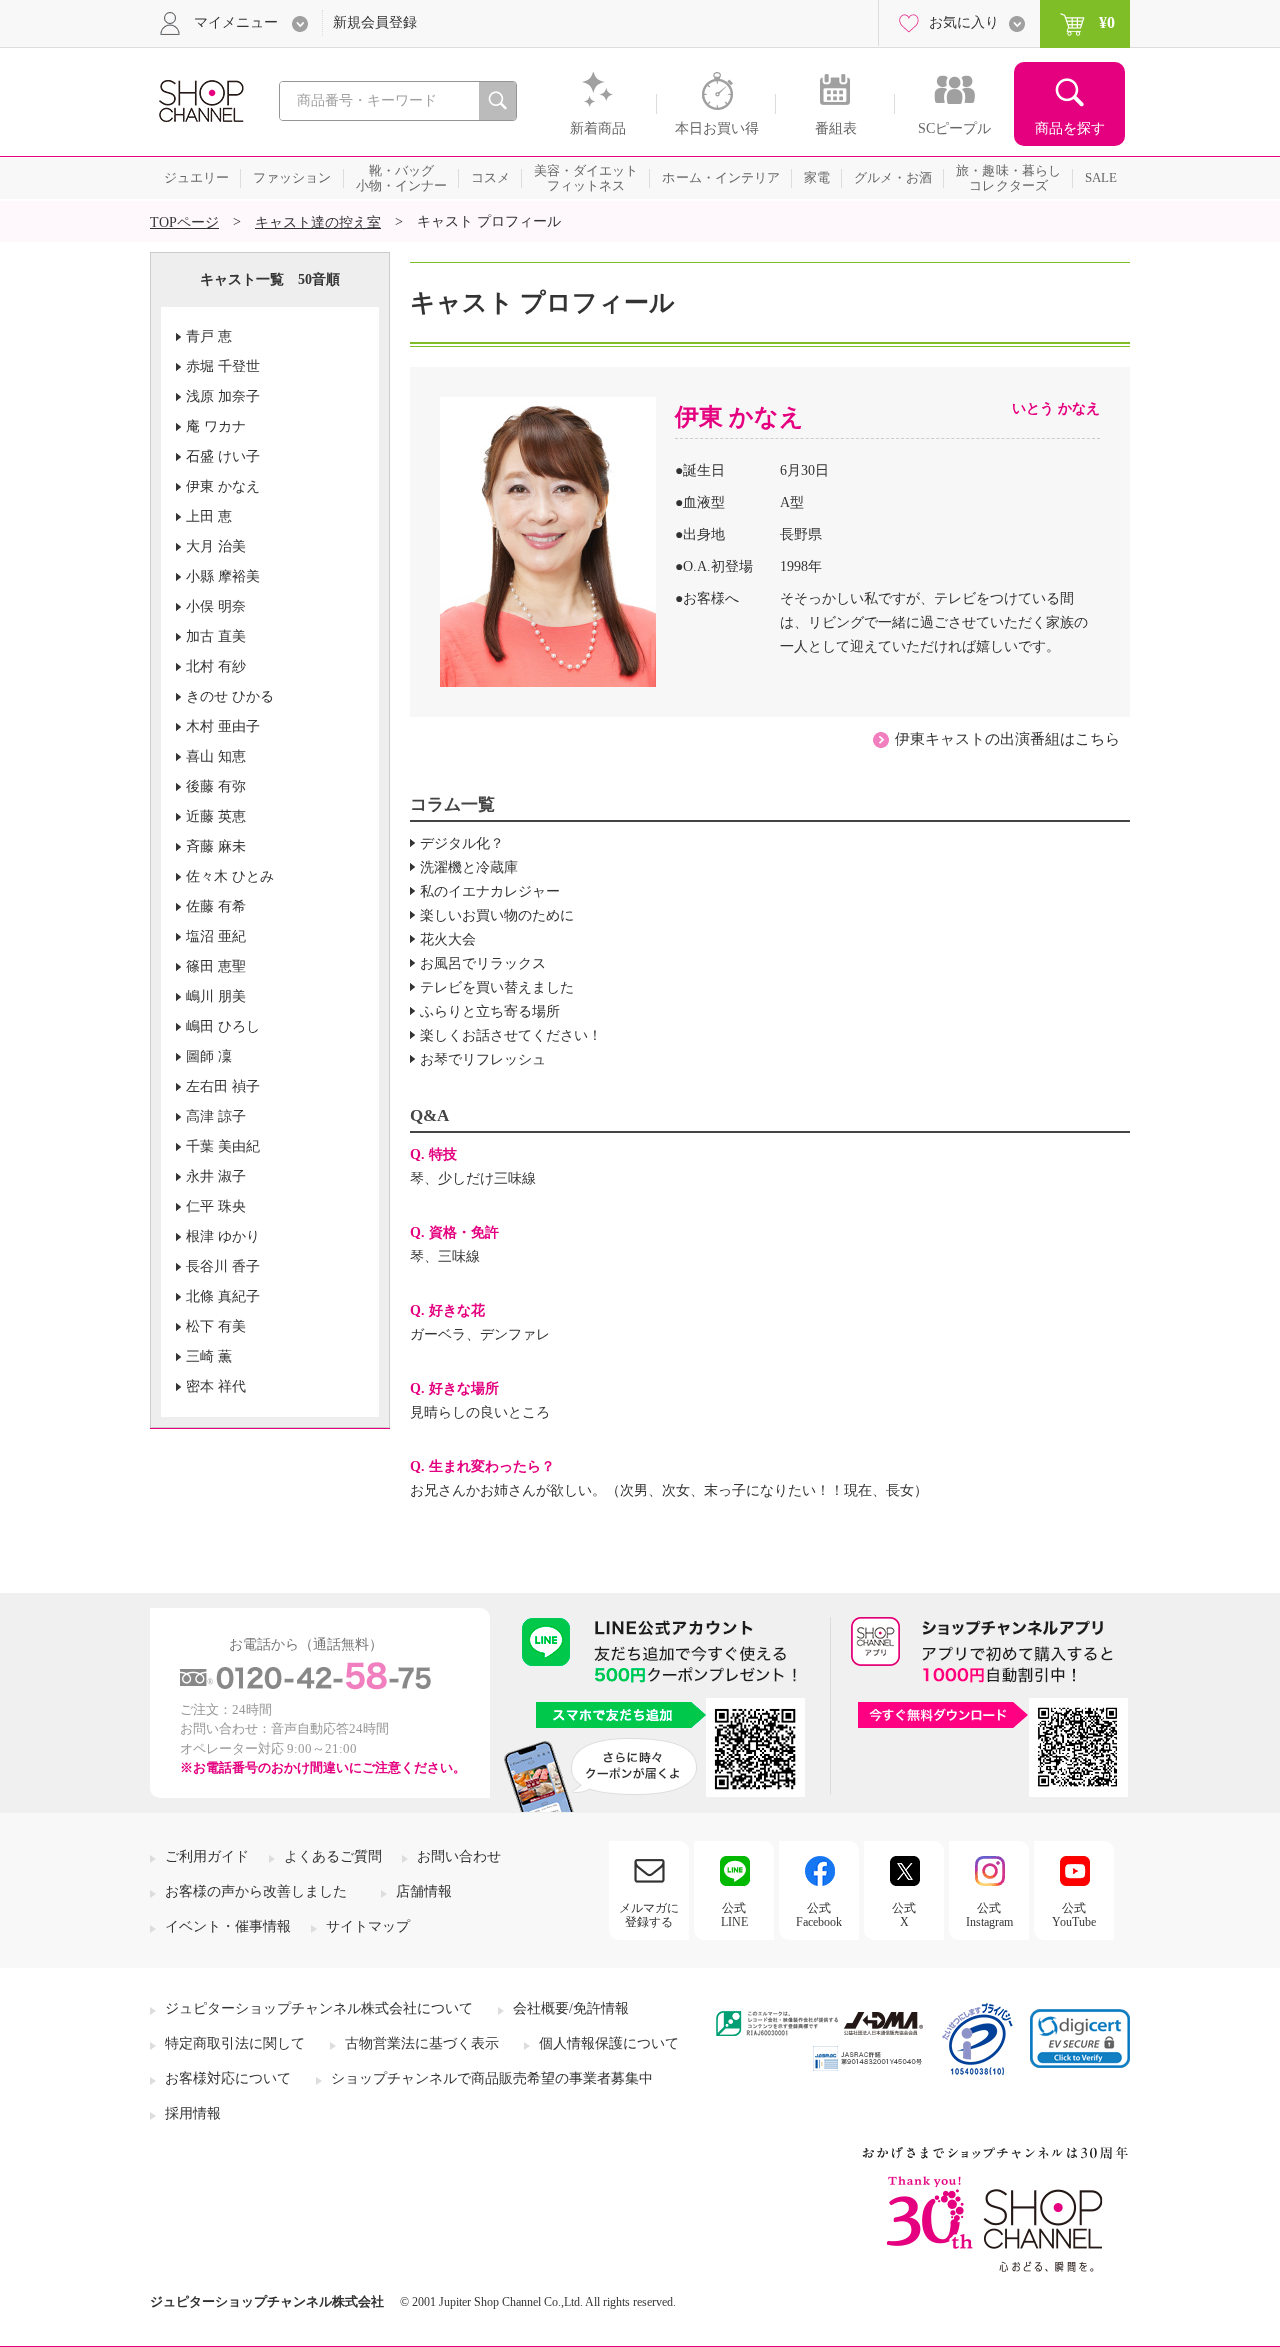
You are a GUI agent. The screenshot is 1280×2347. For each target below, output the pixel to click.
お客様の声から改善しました (256, 1891)
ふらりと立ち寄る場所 (490, 1011)
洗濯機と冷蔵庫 (469, 867)
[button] (1080, 2038)
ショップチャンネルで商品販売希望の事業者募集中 (492, 2078)
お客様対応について (228, 2078)
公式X (904, 1915)
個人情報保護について (609, 2043)
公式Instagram (989, 1915)
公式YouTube (1074, 1915)
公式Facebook (819, 1915)
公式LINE (734, 1915)
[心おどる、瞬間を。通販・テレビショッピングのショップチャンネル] (200, 99)
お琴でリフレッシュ (483, 1059)
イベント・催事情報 (228, 1926)
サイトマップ (368, 1926)
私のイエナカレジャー (490, 891)
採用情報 (193, 2113)
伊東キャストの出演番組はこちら (1007, 739)
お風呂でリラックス (483, 963)
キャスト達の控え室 (318, 222)
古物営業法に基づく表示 (422, 2043)
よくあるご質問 (333, 1856)
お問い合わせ (459, 1856)
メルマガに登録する (649, 1915)
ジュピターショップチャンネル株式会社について (319, 2008)
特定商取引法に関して (235, 2043)
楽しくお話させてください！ (511, 1035)
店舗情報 (424, 1891)
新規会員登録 (375, 22)
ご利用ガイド (207, 1856)
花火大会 (448, 939)
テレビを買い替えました (497, 987)
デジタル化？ (462, 843)
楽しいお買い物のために (497, 915)
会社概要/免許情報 (571, 2008)
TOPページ (184, 222)
